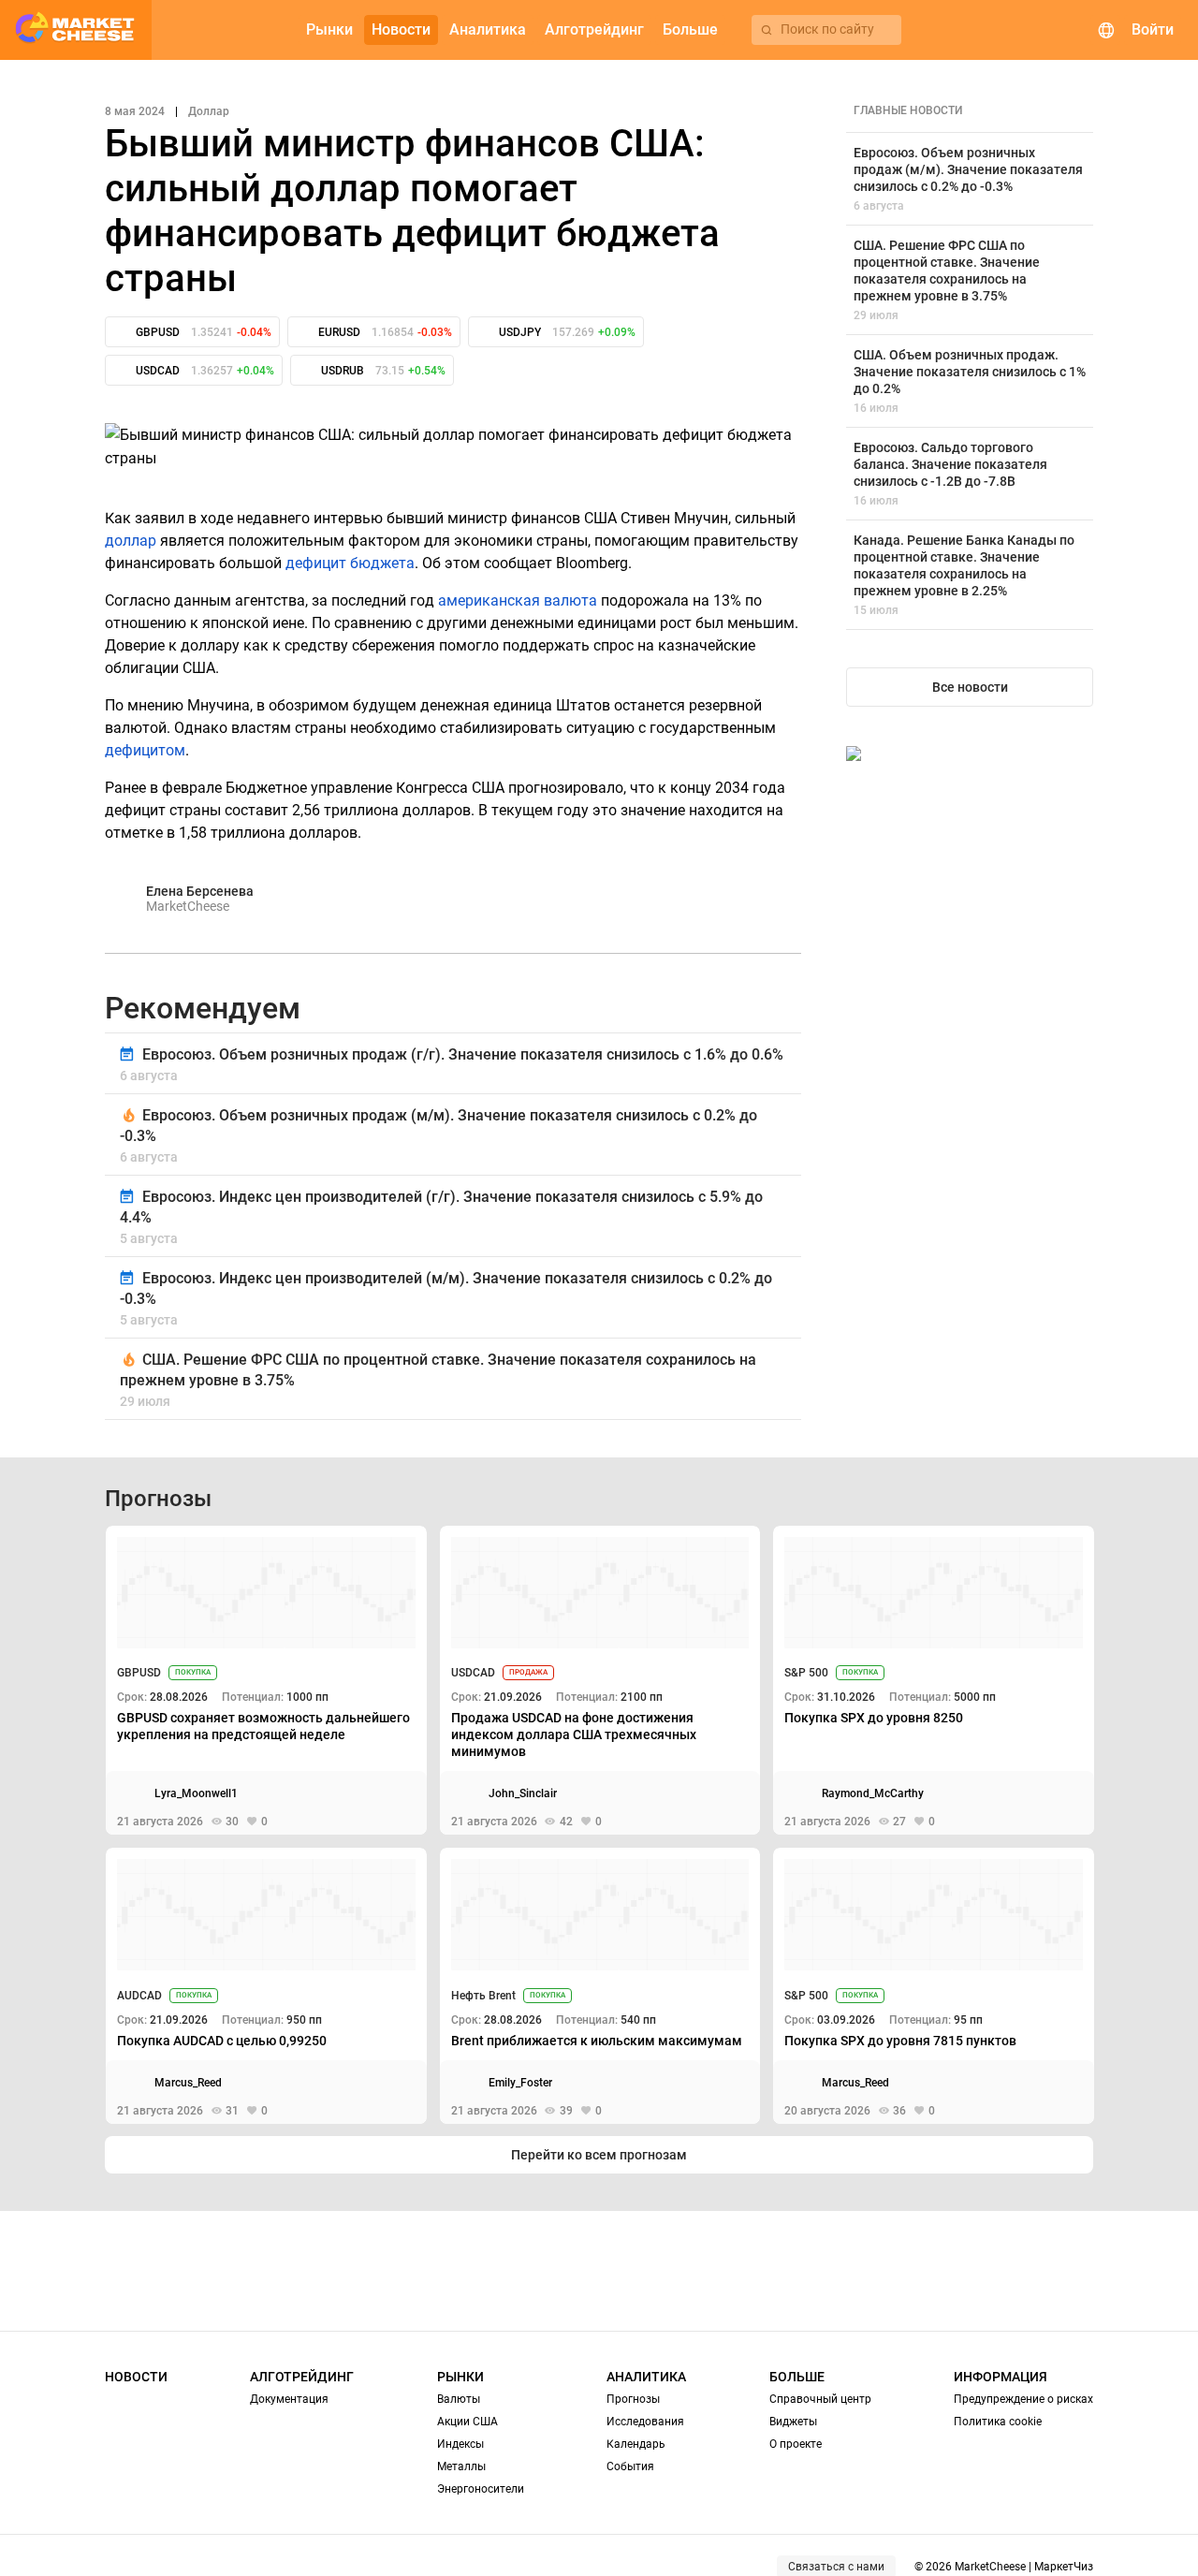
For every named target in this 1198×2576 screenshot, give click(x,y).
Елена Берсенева (200, 891)
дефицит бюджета (350, 563)
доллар (131, 541)
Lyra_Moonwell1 (196, 1793)
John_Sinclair (523, 1793)
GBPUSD (139, 1673)
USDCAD (473, 1673)
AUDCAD (139, 1996)
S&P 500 (806, 1673)
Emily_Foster (520, 2083)
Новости (136, 2377)
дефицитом (145, 750)
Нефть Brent (483, 1996)
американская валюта (518, 600)
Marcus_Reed (188, 2083)
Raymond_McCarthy (873, 1793)
